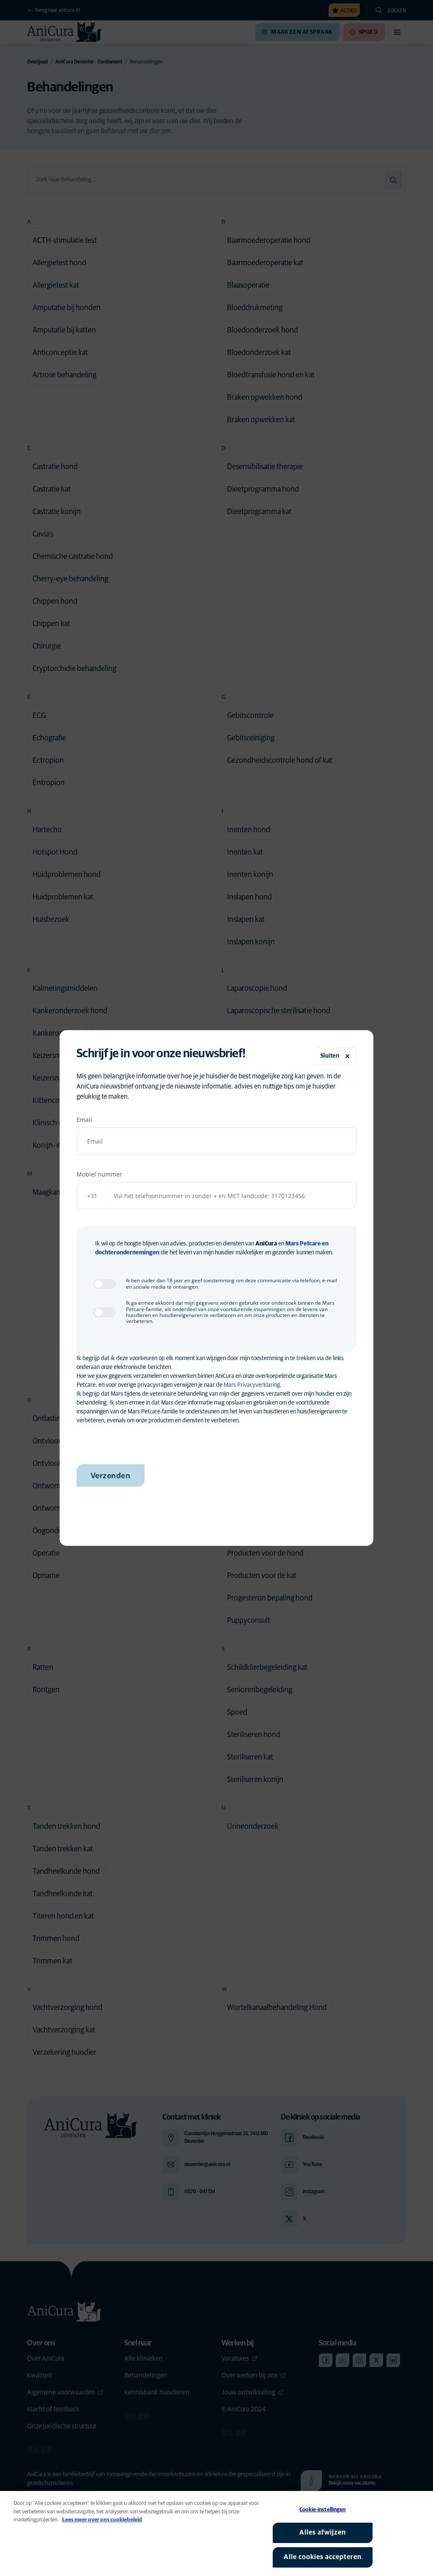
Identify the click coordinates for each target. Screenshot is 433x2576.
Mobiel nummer (99, 1174)
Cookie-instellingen (322, 2510)
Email (84, 1120)
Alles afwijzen (323, 2532)
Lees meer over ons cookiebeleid (102, 2520)
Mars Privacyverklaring (252, 1385)
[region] (216, 2533)
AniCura (266, 1244)
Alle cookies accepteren (323, 2557)
